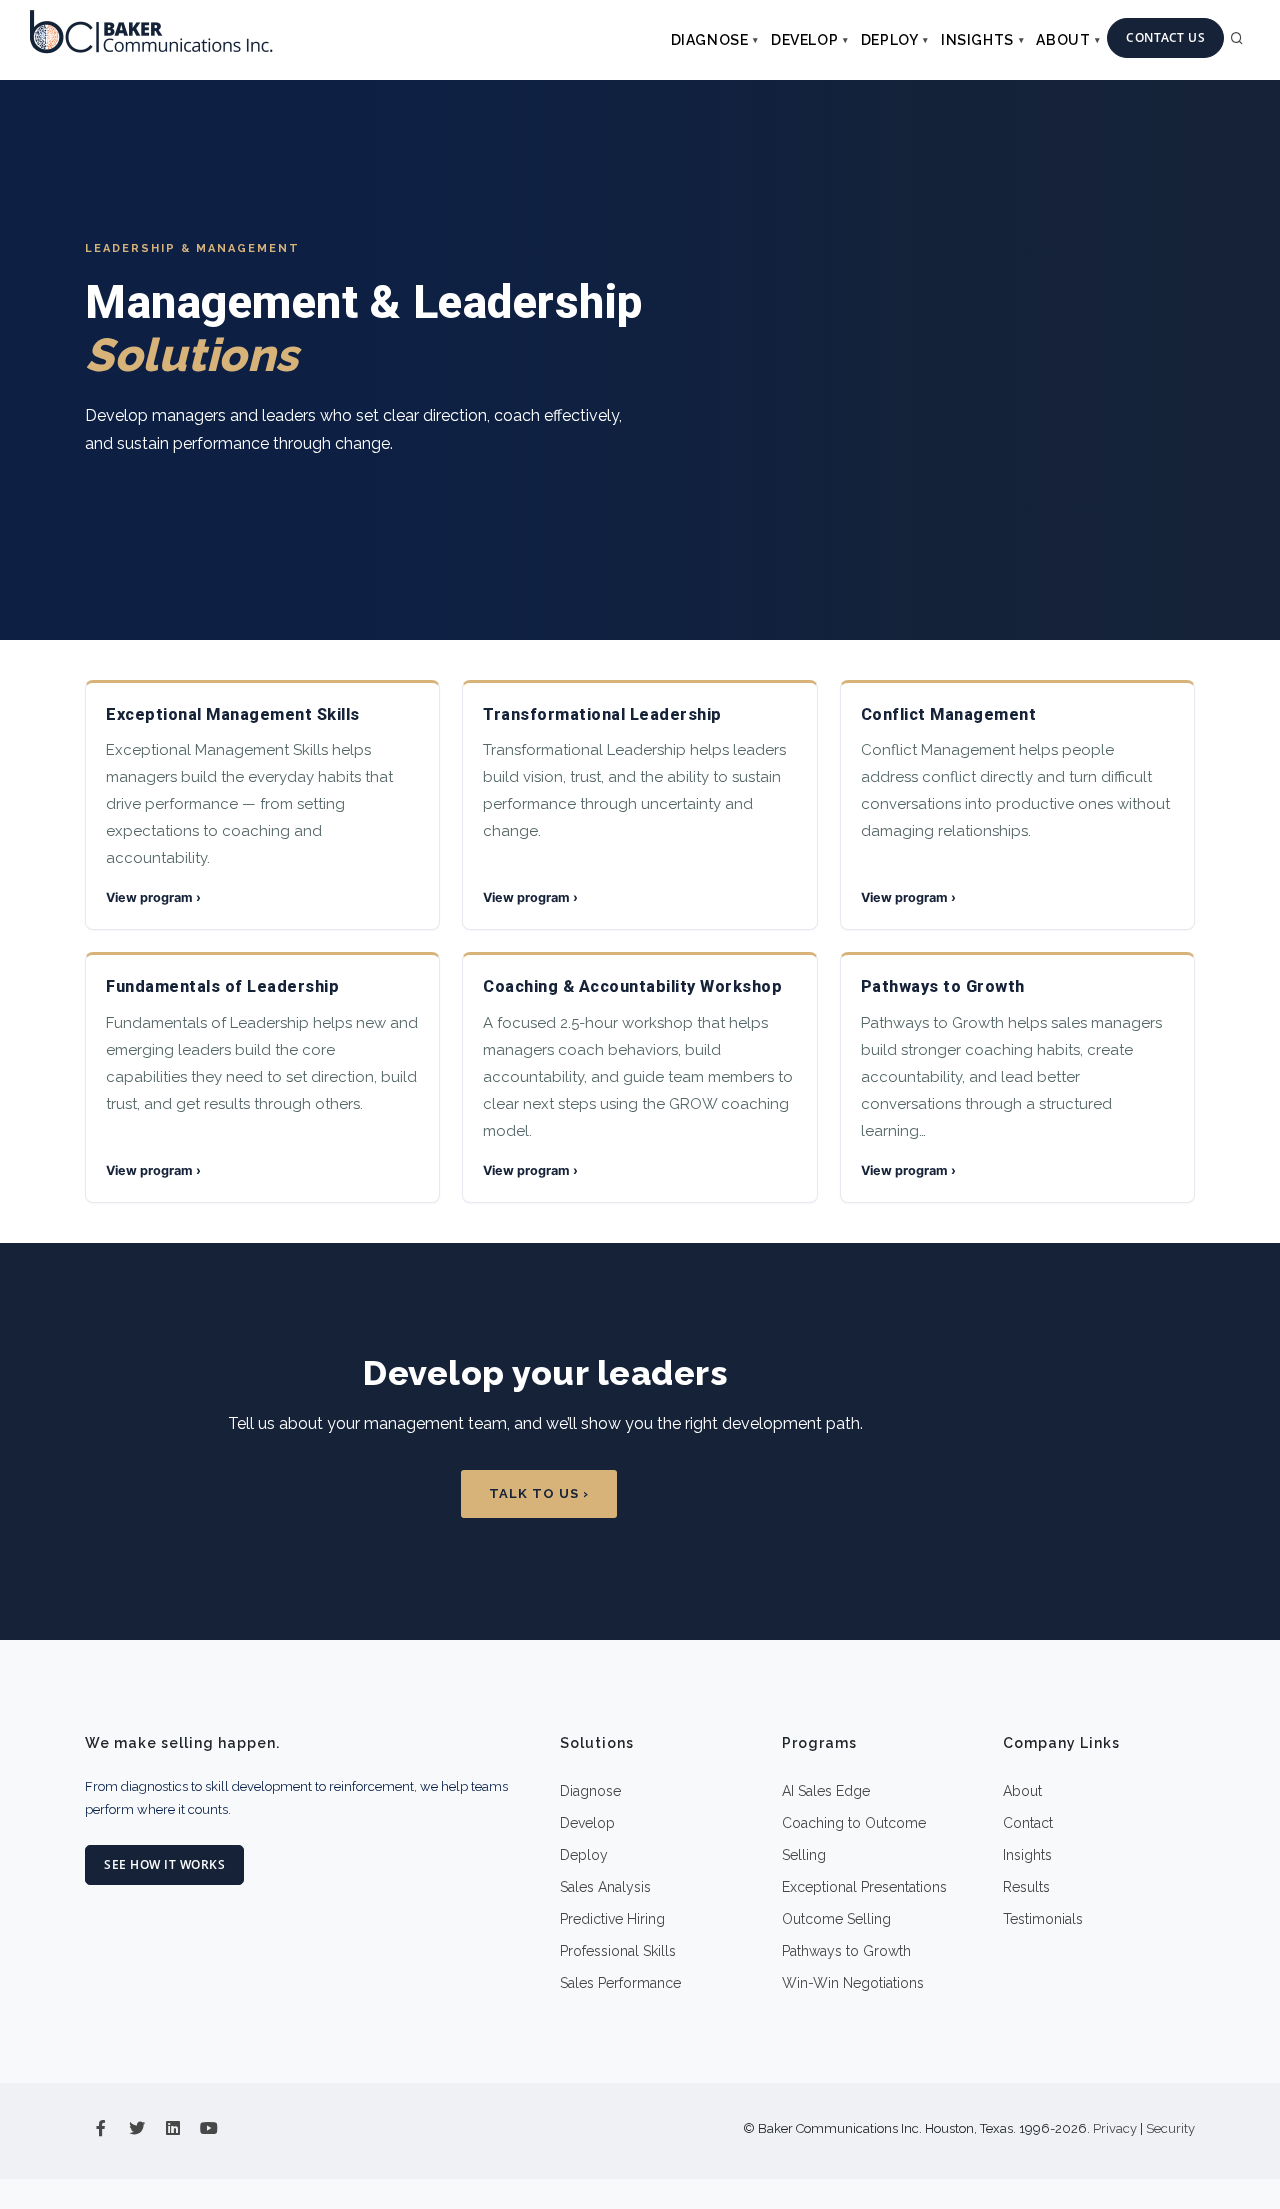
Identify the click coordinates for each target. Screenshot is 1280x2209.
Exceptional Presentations (864, 1887)
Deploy (890, 40)
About (1063, 40)
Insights (977, 40)
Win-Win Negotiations (853, 1983)
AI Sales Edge (826, 1791)
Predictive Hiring (612, 1919)
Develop (804, 40)
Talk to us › (539, 1493)
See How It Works (164, 1864)
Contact (1028, 1823)
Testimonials (1043, 1919)
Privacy (1115, 2128)
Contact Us (1165, 37)
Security (1170, 2128)
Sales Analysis (605, 1887)
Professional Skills (618, 1951)
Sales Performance (620, 1983)
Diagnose (710, 40)
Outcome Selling (836, 1919)
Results (1026, 1887)
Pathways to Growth (846, 1951)
